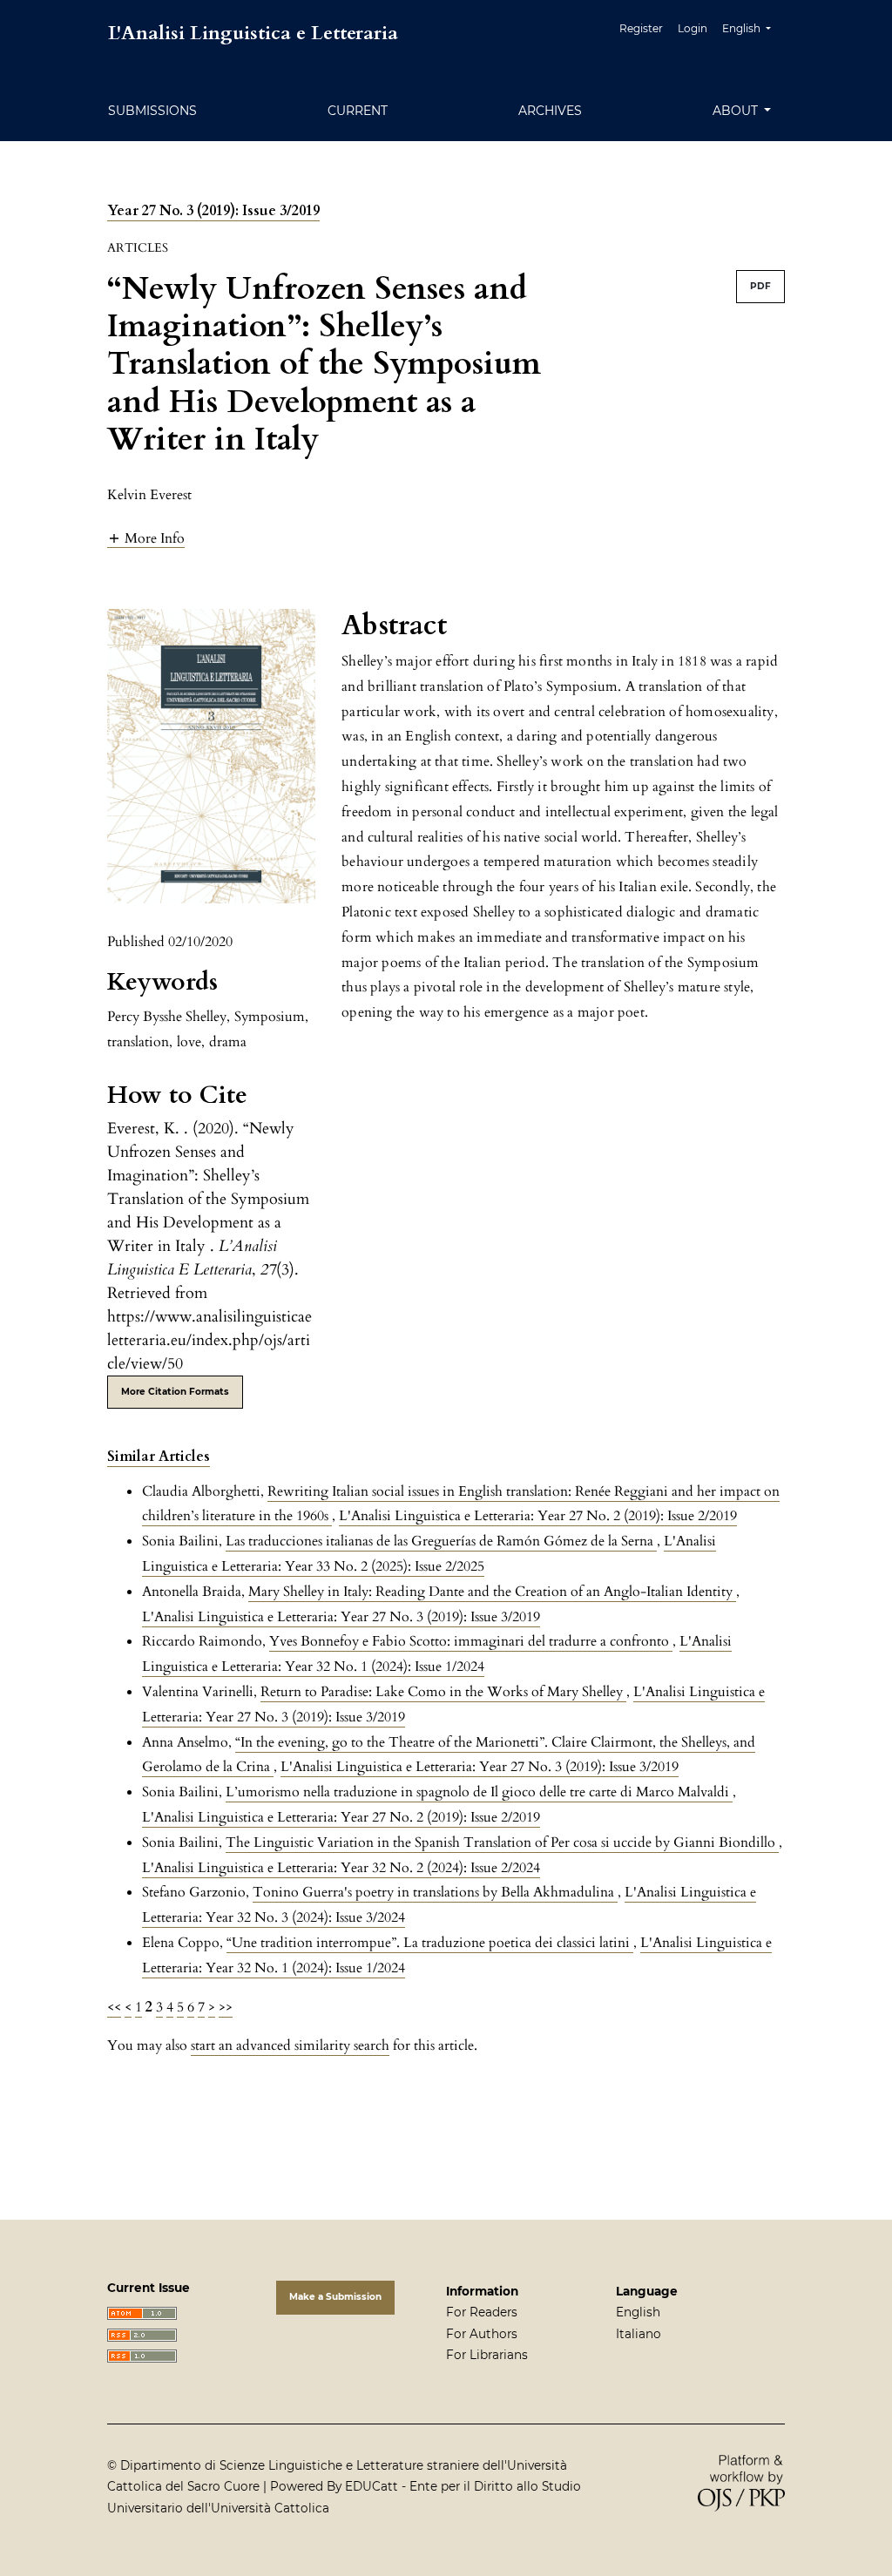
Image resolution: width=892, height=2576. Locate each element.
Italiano (639, 2334)
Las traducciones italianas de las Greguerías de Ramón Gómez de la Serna (441, 1541)
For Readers (482, 2312)
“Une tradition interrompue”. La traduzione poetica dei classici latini (430, 1943)
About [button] (737, 111)
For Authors (482, 2334)
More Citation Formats (175, 1392)
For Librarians (487, 2355)
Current (358, 111)
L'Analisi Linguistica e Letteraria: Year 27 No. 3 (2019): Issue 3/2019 (341, 1617)
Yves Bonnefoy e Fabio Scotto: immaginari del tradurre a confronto (471, 1641)
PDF (760, 286)
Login (693, 28)
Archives (550, 111)
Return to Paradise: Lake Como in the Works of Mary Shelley (443, 1692)
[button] (146, 538)
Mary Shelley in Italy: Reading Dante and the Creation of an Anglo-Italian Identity (492, 1592)
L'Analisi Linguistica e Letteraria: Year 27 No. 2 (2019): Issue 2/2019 (538, 1516)
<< (114, 2007)
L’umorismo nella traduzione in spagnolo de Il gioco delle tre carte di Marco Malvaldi (479, 1792)
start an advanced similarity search (290, 2045)
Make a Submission (335, 2297)
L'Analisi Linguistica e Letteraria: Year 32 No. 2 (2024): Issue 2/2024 (341, 1868)
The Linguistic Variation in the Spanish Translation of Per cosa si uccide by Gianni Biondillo (502, 1842)
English (638, 2312)
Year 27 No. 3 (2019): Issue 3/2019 (213, 211)
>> (226, 2007)
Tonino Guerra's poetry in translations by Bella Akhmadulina (435, 1892)
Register (641, 28)
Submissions (152, 111)
